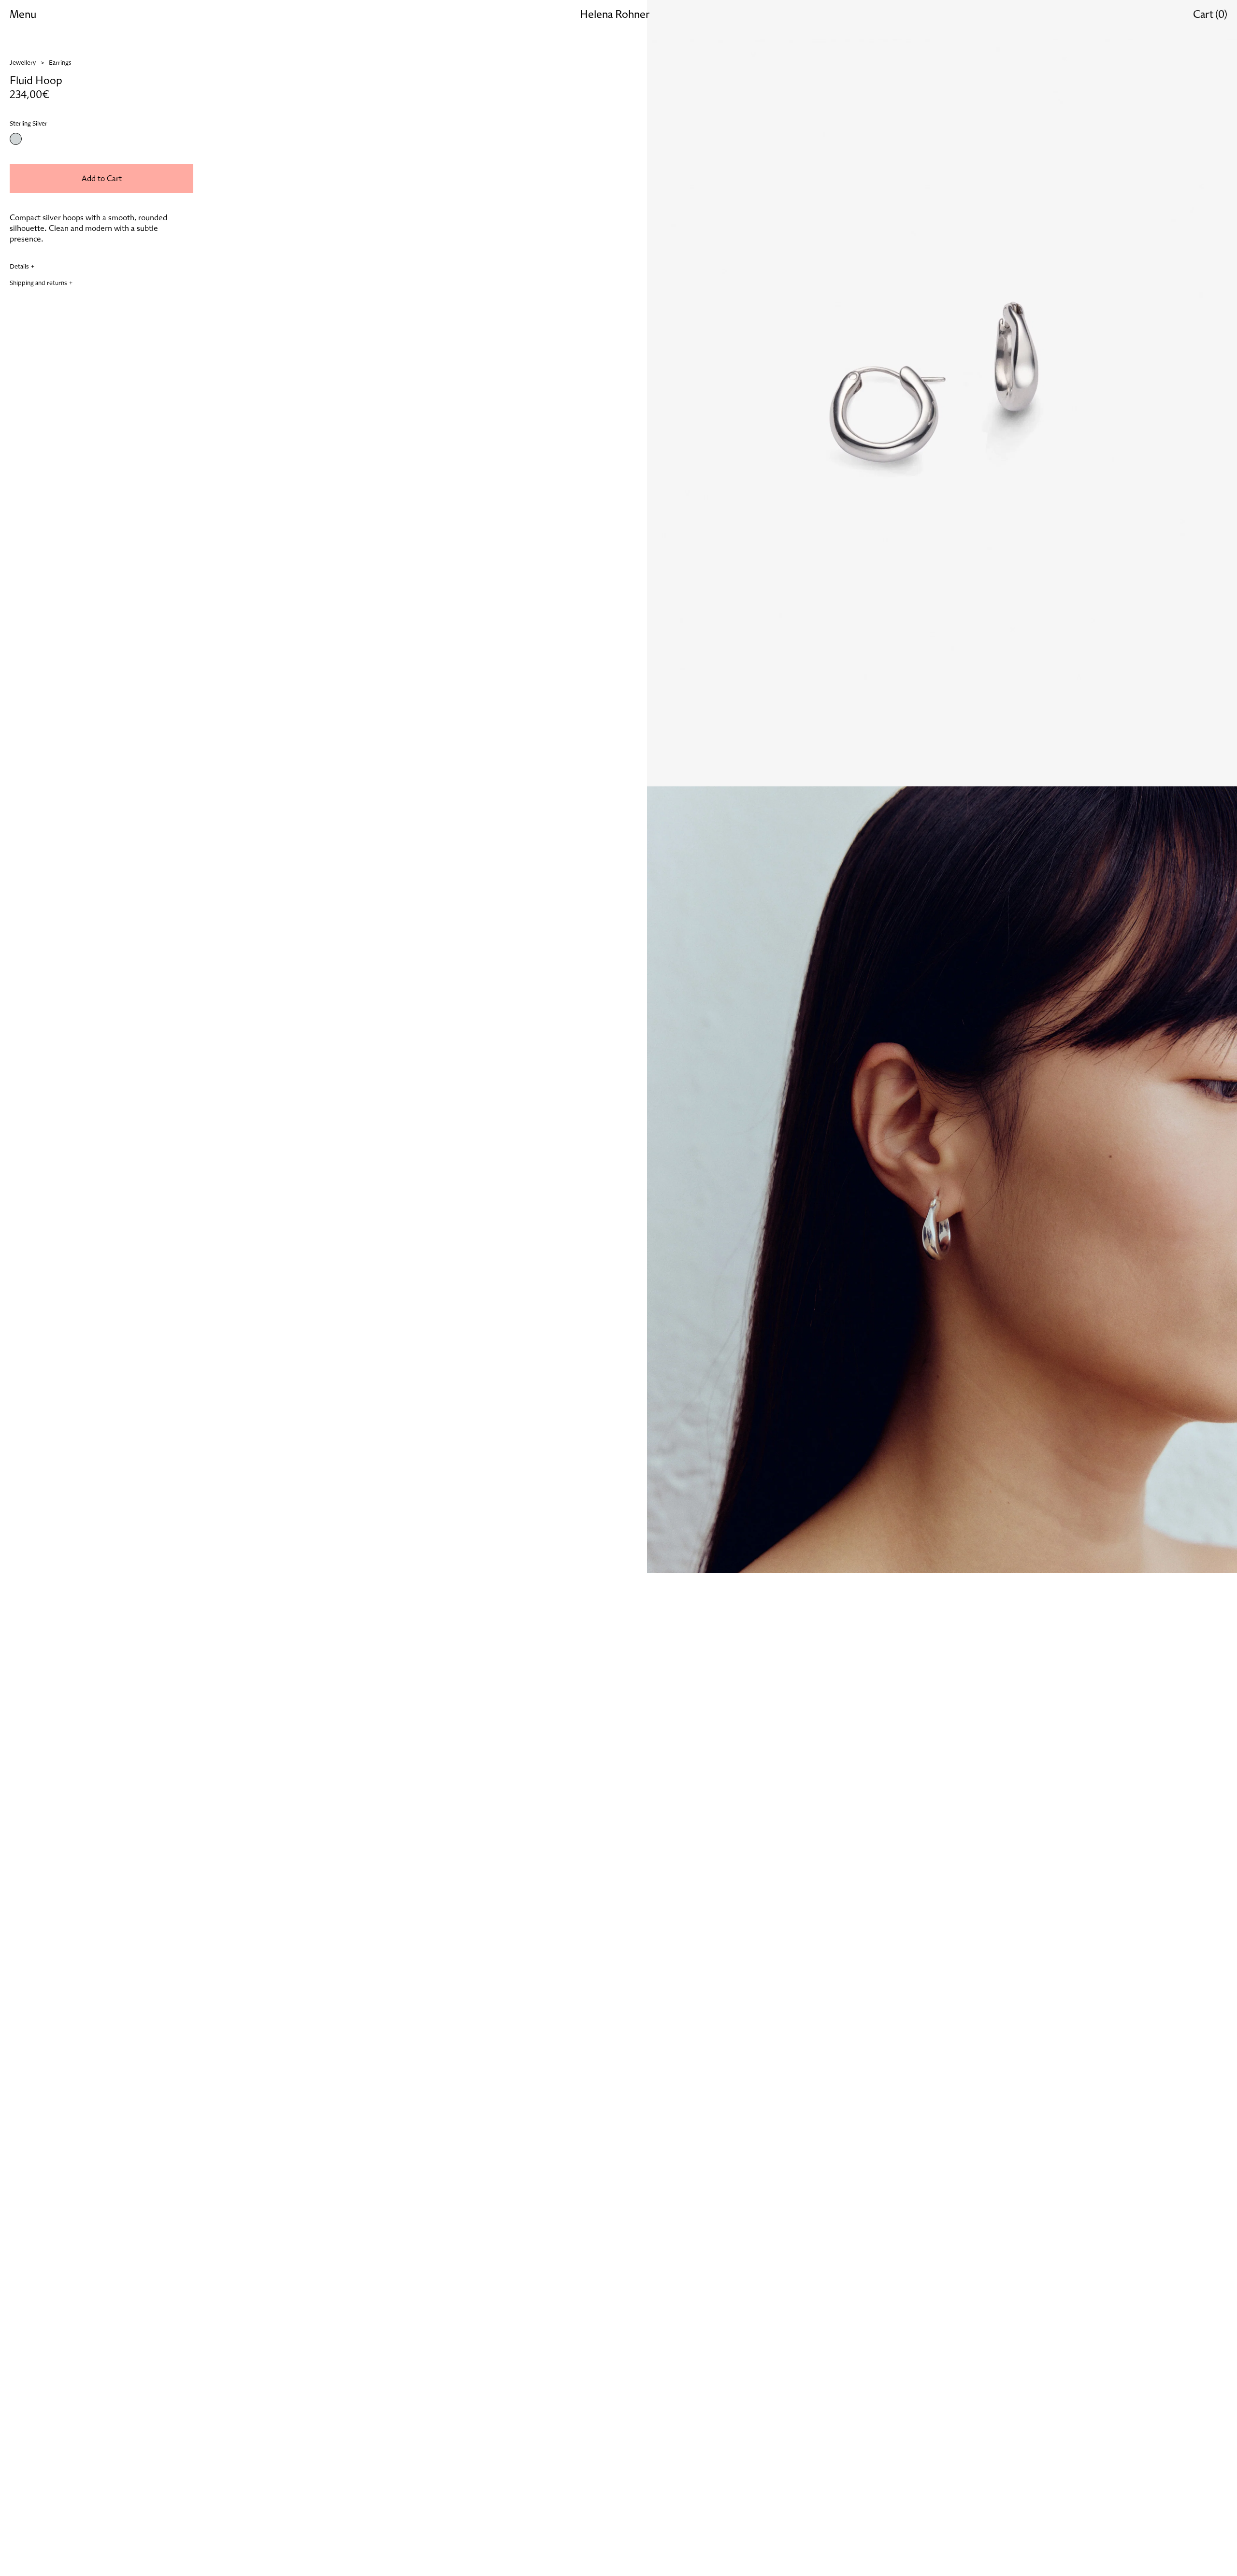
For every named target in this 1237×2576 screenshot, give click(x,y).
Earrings (60, 63)
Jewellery (23, 63)
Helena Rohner (615, 15)
